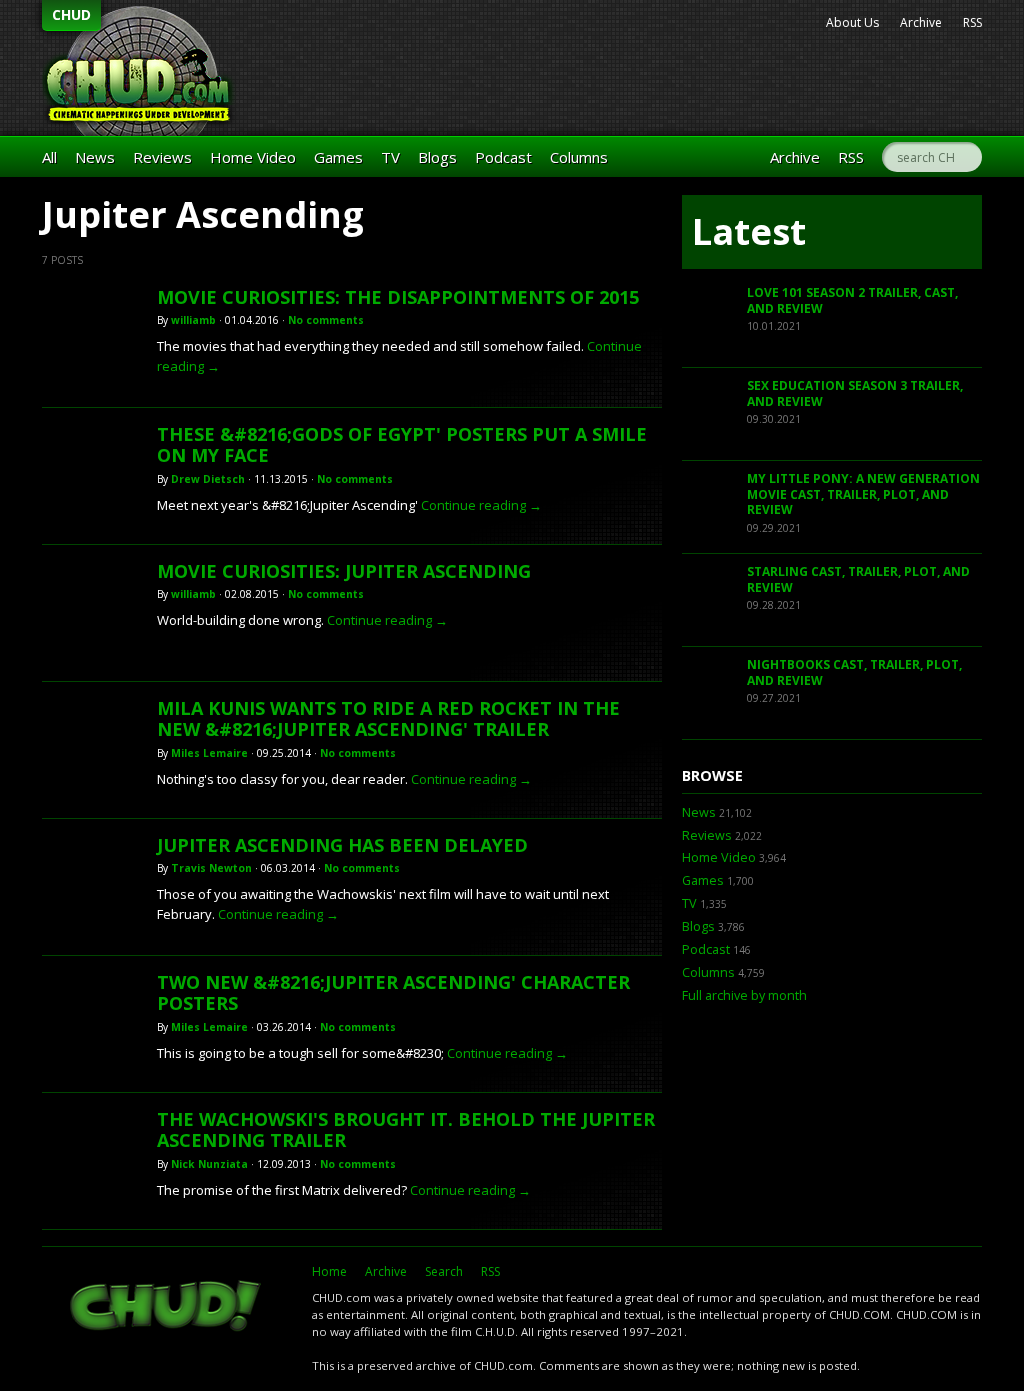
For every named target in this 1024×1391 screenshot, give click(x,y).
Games (338, 157)
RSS (972, 22)
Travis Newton (211, 868)
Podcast (503, 157)
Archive (921, 22)
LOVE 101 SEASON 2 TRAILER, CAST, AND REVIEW (852, 300)
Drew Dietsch (208, 479)
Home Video (253, 157)
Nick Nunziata (209, 1164)
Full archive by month (744, 995)
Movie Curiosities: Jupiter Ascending (344, 571)
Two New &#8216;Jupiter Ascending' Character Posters (393, 993)
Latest (749, 231)
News (95, 157)
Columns (579, 157)
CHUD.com (167, 1308)
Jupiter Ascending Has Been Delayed (342, 845)
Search (444, 1271)
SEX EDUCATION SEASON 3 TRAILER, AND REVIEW (855, 393)
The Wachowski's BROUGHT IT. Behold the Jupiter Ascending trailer (406, 1130)
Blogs (437, 157)
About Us (852, 22)
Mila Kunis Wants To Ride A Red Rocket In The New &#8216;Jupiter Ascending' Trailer (388, 719)
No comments (326, 320)
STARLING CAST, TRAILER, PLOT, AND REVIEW (858, 579)
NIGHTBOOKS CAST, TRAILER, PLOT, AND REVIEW (854, 672)
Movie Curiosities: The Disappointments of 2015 (398, 297)
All (49, 157)
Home (329, 1271)
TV (390, 157)
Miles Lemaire (209, 753)
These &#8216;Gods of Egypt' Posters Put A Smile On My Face (402, 445)
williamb (193, 320)
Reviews (162, 157)
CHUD (71, 14)
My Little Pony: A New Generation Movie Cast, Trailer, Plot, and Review (863, 494)
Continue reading (481, 505)
